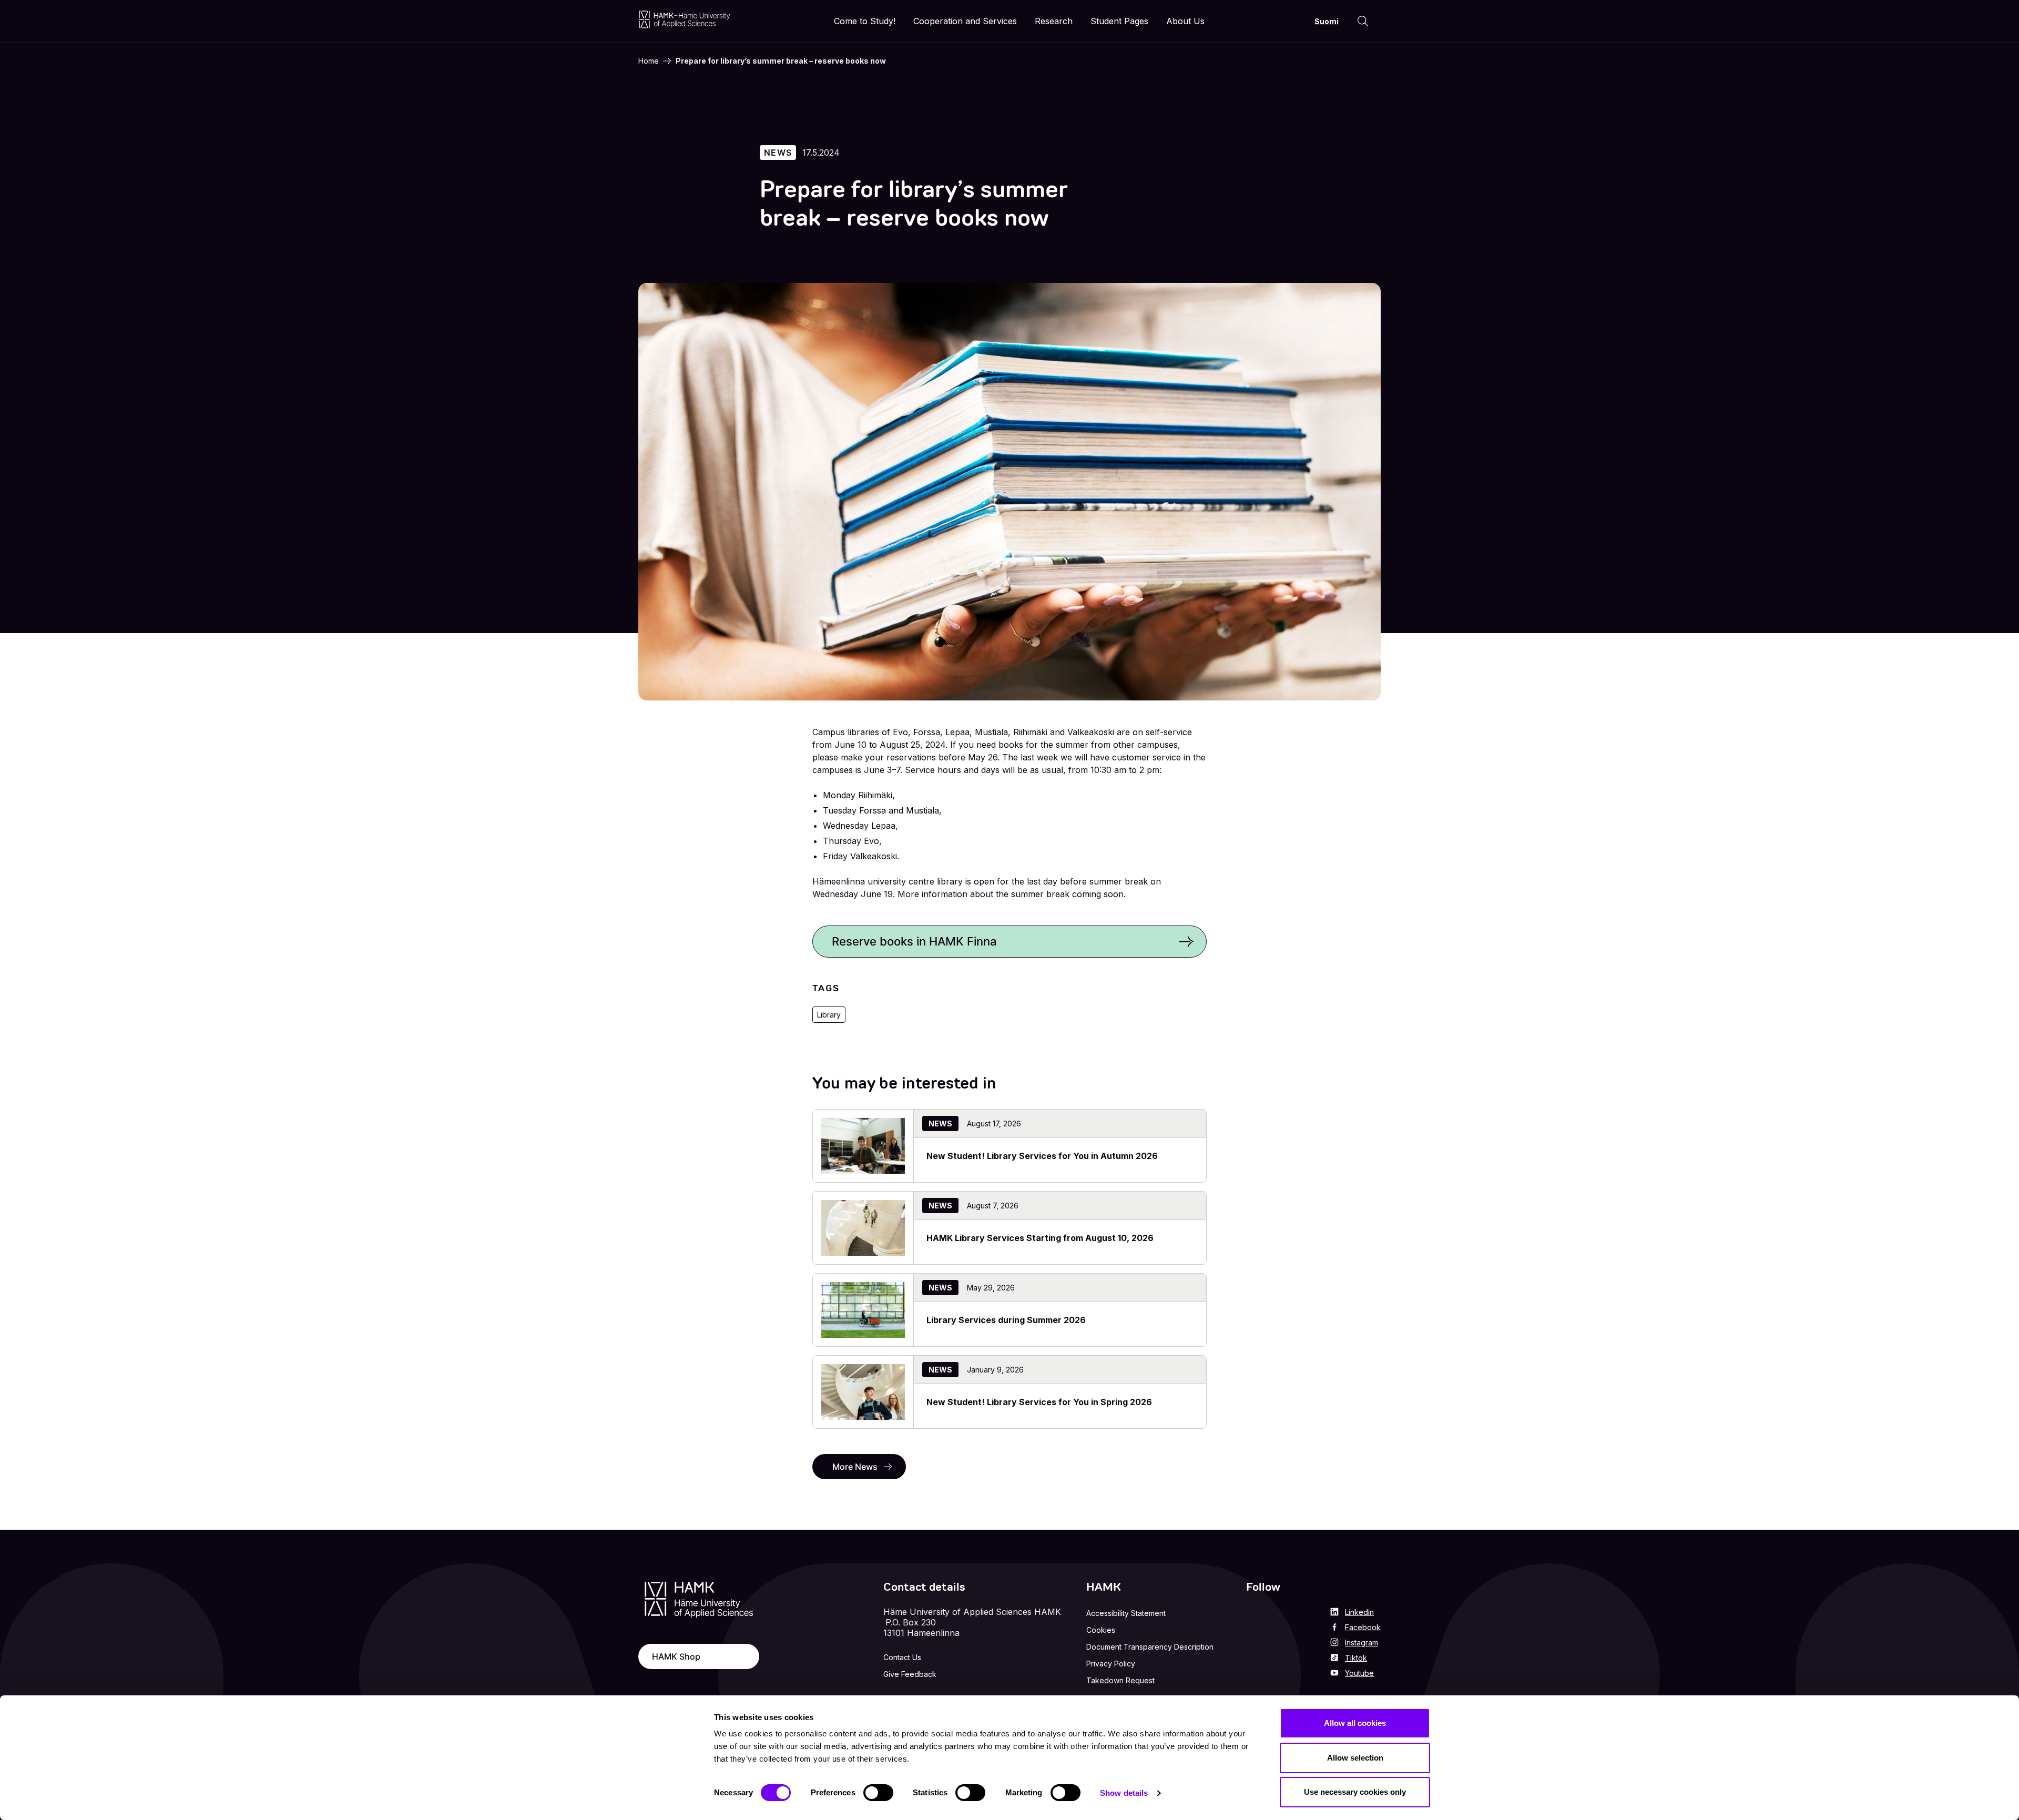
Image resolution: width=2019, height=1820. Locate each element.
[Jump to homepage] (684, 19)
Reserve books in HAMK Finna (914, 941)
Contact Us (902, 1657)
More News (855, 1467)
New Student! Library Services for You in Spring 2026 (1039, 1402)
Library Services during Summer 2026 (1006, 1320)
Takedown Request (1120, 1680)
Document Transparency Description (1150, 1647)
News (778, 152)
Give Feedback (910, 1674)
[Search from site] (1363, 21)
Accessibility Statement (1126, 1613)
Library (829, 1015)
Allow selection (1355, 1758)
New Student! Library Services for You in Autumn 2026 (1042, 1156)
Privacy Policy (1111, 1664)
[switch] (878, 1793)
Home (649, 61)
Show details (1124, 1793)
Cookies (1101, 1630)
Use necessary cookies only (1355, 1792)
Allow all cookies (1355, 1723)
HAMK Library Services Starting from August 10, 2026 (1040, 1238)
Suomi (1327, 21)
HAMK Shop (676, 1656)
